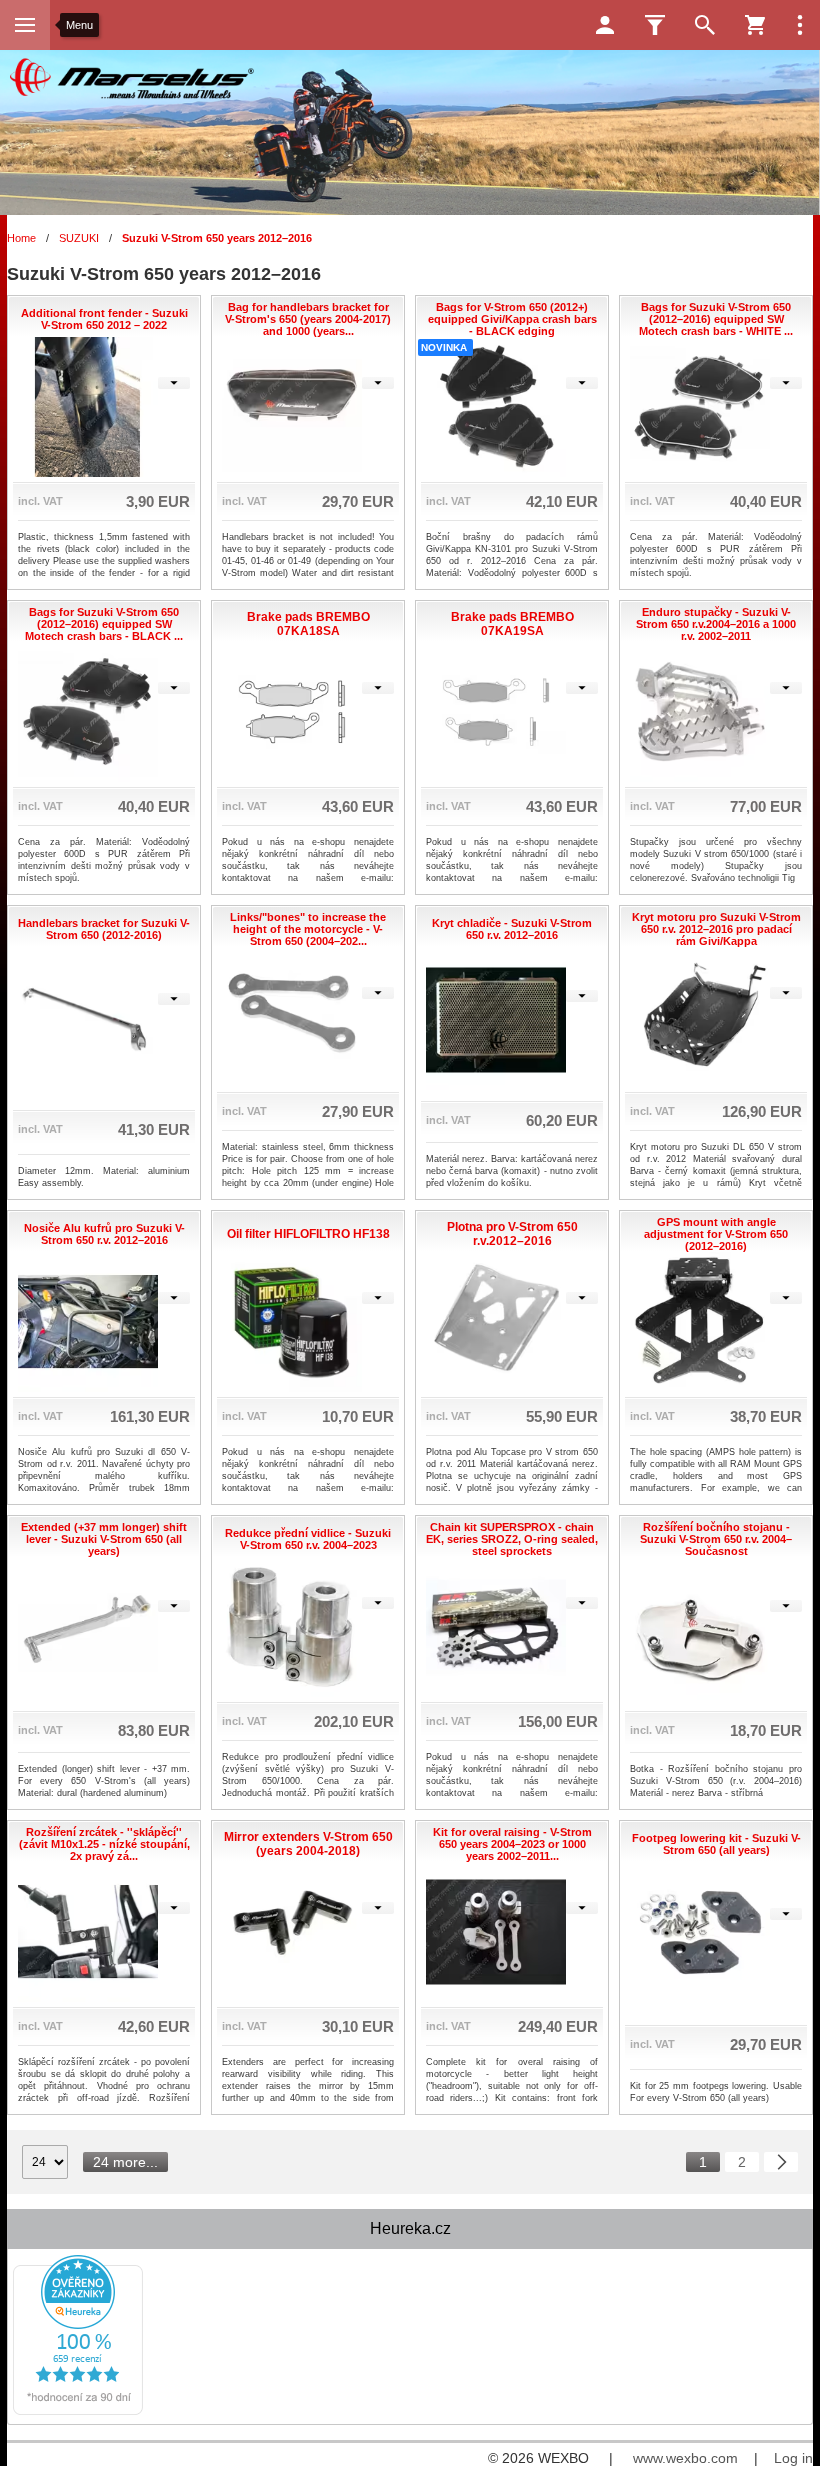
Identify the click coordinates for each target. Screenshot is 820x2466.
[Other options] (800, 25)
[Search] (705, 25)
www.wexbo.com (685, 2458)
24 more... (125, 2162)
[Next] (781, 2162)
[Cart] (755, 25)
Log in (793, 2458)
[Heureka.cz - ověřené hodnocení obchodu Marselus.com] (78, 2411)
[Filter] (655, 25)
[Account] (605, 25)
